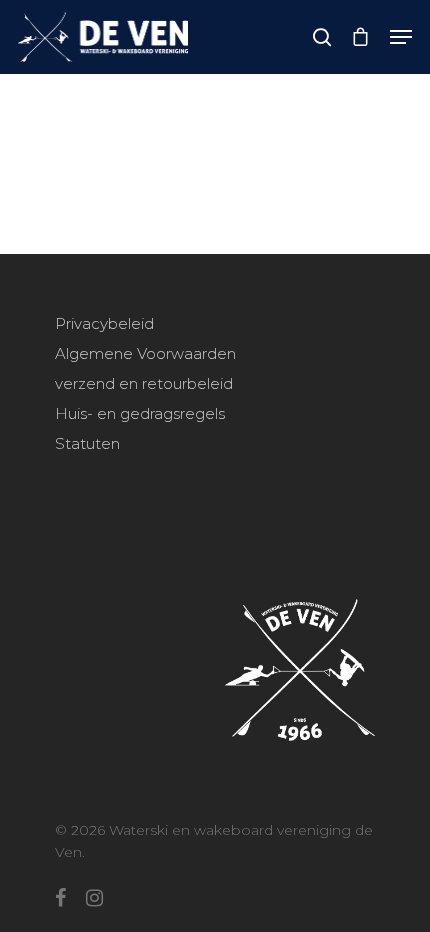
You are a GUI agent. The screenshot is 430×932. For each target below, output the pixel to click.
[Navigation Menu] (401, 37)
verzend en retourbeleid (144, 383)
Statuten (87, 443)
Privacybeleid (104, 323)
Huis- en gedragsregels (140, 413)
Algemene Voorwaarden (145, 353)
